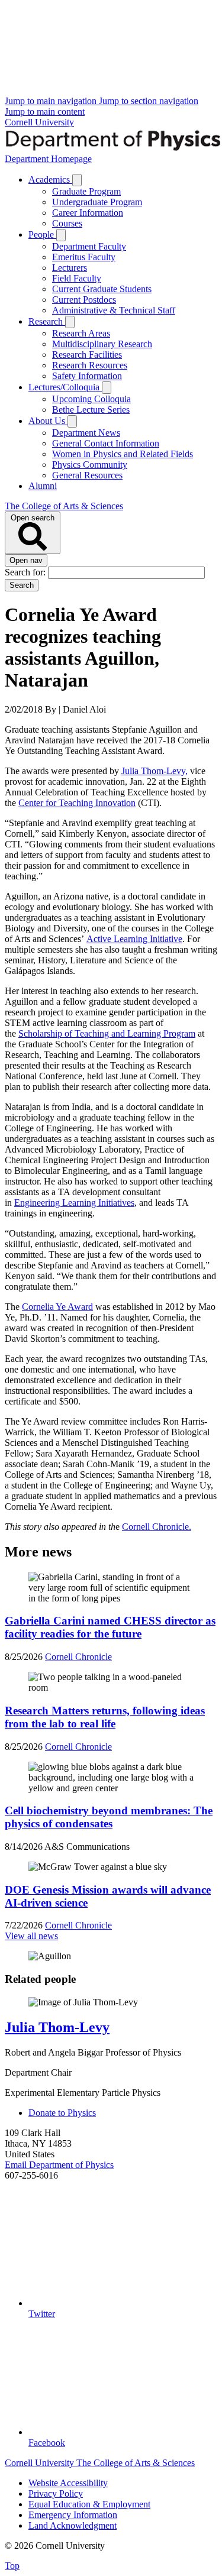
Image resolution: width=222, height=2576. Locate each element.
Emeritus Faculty (84, 257)
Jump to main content (45, 111)
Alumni (43, 486)
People (42, 234)
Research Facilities (87, 355)
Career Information (88, 213)
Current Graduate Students (102, 289)
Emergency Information (73, 2515)
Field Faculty (77, 278)
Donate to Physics (62, 2113)
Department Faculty (89, 246)
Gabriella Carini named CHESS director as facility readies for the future (110, 1627)
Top (12, 2566)
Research (47, 321)
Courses (67, 223)
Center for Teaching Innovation (77, 803)
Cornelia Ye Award (57, 1307)
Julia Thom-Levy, (155, 771)
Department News (86, 433)
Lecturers (70, 268)
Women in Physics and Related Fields (123, 454)
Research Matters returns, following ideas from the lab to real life (105, 1717)
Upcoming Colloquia (91, 399)
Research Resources (90, 365)
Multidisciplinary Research (102, 344)
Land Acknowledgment (73, 2525)
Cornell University (39, 122)
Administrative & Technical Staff (114, 310)
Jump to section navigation (149, 101)
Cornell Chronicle (78, 1657)
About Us (48, 421)
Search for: (26, 572)
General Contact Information (106, 443)
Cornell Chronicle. (157, 1527)
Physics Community (90, 465)
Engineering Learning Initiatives (74, 1203)
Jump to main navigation (52, 101)
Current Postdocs (84, 300)
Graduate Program (86, 191)
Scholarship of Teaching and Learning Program (107, 1033)
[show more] (77, 180)
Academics (50, 179)
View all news (31, 1936)
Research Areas (81, 333)
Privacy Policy (56, 2494)
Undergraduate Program (97, 202)
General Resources (87, 475)
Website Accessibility (68, 2483)
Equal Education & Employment (89, 2504)
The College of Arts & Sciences (64, 506)
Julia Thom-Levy (57, 2027)
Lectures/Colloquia (65, 387)
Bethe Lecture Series (91, 410)
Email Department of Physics (59, 2165)
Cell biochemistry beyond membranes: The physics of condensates (109, 1817)
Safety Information (87, 376)
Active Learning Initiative (134, 939)
